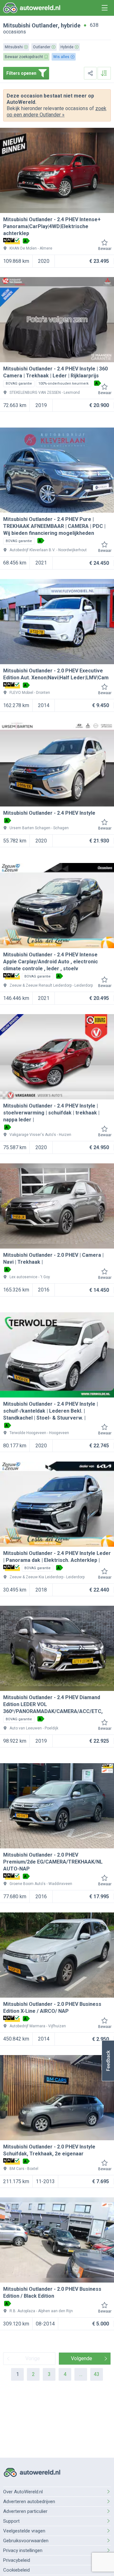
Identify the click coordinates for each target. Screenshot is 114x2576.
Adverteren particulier (25, 2511)
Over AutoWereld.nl (23, 2492)
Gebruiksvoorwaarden (26, 2541)
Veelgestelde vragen (24, 2531)
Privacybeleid (17, 2560)
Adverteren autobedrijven (29, 2502)
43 (97, 2374)
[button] (108, 2061)
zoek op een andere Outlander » (57, 112)
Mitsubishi (17, 25)
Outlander (45, 25)
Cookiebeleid (16, 2570)
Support (11, 2521)
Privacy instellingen (23, 2550)
